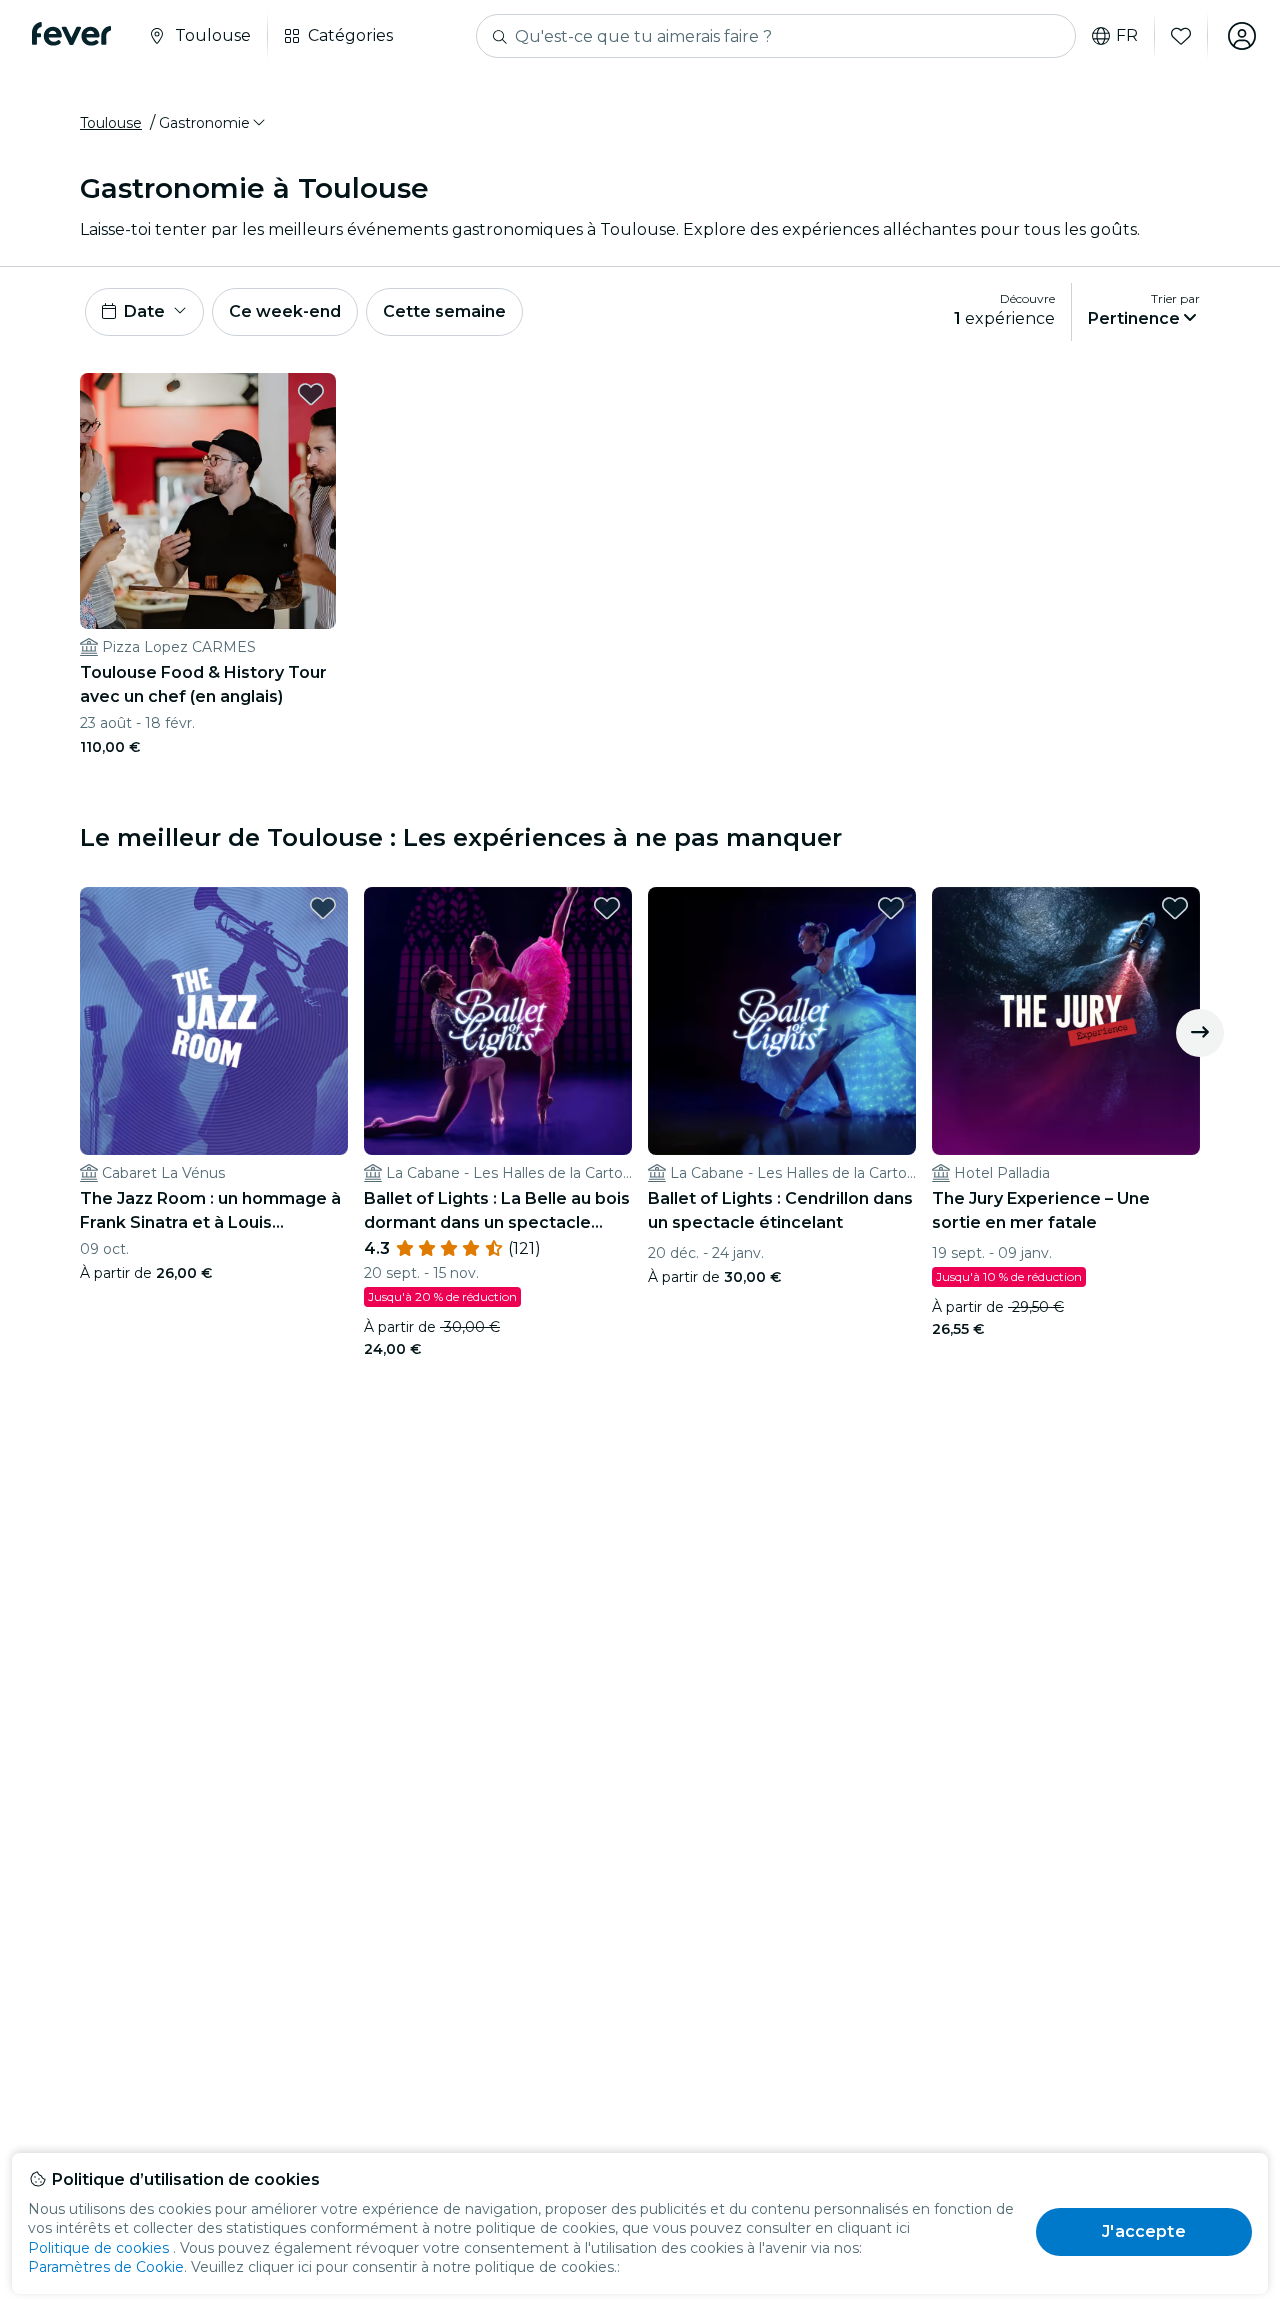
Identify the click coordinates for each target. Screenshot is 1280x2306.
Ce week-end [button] (285, 311)
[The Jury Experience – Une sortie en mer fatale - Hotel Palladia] (1066, 1021)
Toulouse (111, 123)
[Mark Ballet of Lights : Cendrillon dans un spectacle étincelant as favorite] (891, 908)
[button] (213, 123)
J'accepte (1143, 2231)
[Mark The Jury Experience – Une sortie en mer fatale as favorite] (1175, 908)
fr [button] (1127, 36)
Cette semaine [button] (444, 311)
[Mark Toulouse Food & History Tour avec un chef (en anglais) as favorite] (311, 394)
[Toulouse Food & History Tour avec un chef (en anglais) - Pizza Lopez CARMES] (208, 501)
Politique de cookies (98, 2248)
